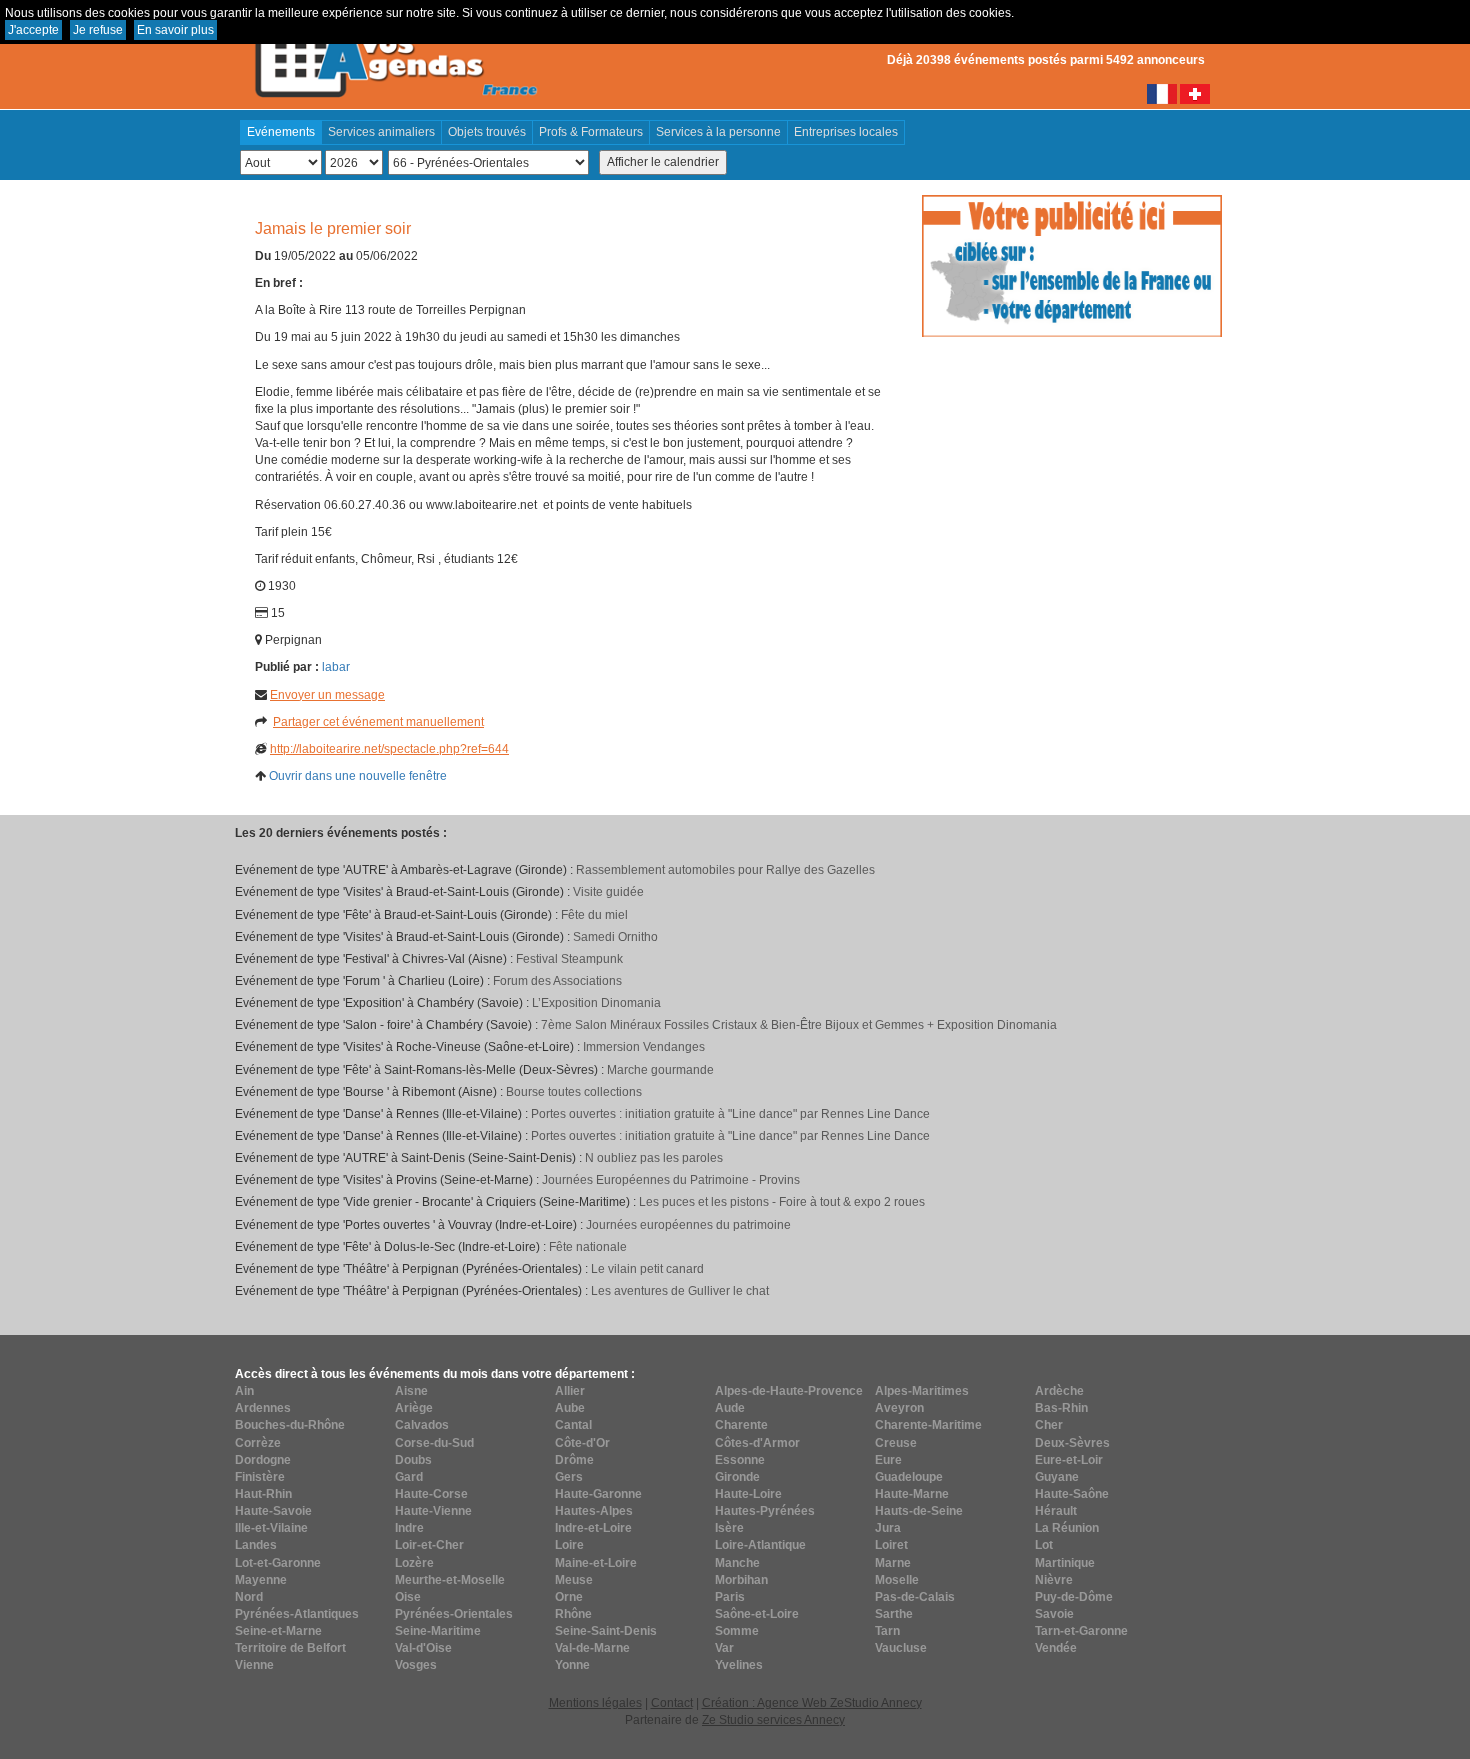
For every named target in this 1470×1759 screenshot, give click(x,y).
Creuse (896, 1443)
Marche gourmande (660, 1070)
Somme (737, 1631)
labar (336, 667)
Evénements (281, 132)
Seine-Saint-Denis (606, 1631)
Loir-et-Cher (429, 1545)
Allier (570, 1391)
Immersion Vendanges (644, 1047)
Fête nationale (588, 1247)
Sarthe (894, 1614)
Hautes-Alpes (594, 1511)
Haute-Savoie (273, 1511)
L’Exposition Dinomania (596, 1003)
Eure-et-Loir (1069, 1460)
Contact (672, 1703)
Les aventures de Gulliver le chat (680, 1291)
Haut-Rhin (263, 1494)
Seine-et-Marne (278, 1631)
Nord (249, 1597)
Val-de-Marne (592, 1648)
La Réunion (1067, 1528)
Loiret (891, 1545)
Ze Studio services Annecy (773, 1720)
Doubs (413, 1460)
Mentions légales (595, 1703)
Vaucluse (901, 1648)
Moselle (897, 1580)
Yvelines (739, 1665)
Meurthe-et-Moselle (450, 1580)
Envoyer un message (327, 695)
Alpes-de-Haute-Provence (789, 1391)
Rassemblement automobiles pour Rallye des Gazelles (725, 870)
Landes (256, 1545)
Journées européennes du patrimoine (688, 1225)
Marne (893, 1563)
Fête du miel (594, 915)
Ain (244, 1391)
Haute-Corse (431, 1494)
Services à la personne (718, 132)
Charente (741, 1425)
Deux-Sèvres (1072, 1443)
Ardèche (1059, 1391)
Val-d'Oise (423, 1648)
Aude (730, 1408)
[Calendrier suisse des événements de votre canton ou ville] (1195, 93)
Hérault (1056, 1511)
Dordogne (263, 1460)
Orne (569, 1597)
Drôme (574, 1460)
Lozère (414, 1563)
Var (724, 1648)
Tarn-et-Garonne (1081, 1631)
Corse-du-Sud (434, 1443)
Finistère (260, 1477)
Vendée (1056, 1648)
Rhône (573, 1614)
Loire (569, 1545)
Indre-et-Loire (593, 1528)
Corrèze (258, 1443)
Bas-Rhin (1061, 1408)
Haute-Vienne (433, 1511)
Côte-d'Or (582, 1443)
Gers (569, 1477)
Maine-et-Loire (596, 1563)
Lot (1044, 1545)
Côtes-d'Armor (757, 1443)
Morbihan (741, 1580)
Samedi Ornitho (615, 937)
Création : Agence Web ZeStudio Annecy (812, 1703)
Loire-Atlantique (760, 1545)
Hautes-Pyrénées (765, 1511)
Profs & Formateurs (591, 132)
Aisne (411, 1391)
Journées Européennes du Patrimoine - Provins (671, 1180)
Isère (729, 1528)
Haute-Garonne (598, 1494)
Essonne (740, 1460)
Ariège (414, 1408)
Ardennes (263, 1408)
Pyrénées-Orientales (454, 1614)
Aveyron (899, 1408)
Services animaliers (381, 132)
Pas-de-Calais (915, 1597)
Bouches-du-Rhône (290, 1425)
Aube (570, 1408)
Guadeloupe (909, 1477)
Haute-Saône (1072, 1494)
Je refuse (98, 30)
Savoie (1054, 1614)
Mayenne (261, 1580)
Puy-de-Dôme (1074, 1597)
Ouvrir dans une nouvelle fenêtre (358, 776)
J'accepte (33, 30)
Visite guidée (608, 892)
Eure (888, 1460)
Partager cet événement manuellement (378, 722)
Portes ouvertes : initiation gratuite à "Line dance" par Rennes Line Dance (730, 1114)
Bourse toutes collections (574, 1092)
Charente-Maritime (928, 1425)
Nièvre (1054, 1580)
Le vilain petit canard (647, 1269)
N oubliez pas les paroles (654, 1158)
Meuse (574, 1580)
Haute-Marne (912, 1494)
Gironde (737, 1477)
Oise (408, 1597)
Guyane (1057, 1477)
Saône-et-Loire (757, 1614)
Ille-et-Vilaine (271, 1528)
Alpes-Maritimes (922, 1391)
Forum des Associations (557, 981)
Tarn (887, 1631)
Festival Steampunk (569, 959)
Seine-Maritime (438, 1631)
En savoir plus (175, 30)
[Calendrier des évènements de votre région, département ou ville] (395, 51)
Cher (1049, 1425)
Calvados (422, 1425)
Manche (737, 1563)
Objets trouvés (487, 132)
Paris (730, 1597)
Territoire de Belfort (290, 1648)
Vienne (254, 1665)
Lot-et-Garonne (278, 1563)
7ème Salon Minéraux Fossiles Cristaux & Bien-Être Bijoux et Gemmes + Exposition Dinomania (799, 1025)
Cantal (573, 1425)
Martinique (1065, 1563)
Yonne (572, 1665)
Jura (888, 1528)
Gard (409, 1477)
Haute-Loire (748, 1494)
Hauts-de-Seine (919, 1511)
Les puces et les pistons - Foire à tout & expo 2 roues (782, 1202)
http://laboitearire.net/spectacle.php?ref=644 (389, 749)
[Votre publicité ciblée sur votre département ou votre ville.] (1072, 265)
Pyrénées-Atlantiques (297, 1614)
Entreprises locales (846, 132)
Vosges (416, 1665)
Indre (409, 1528)
